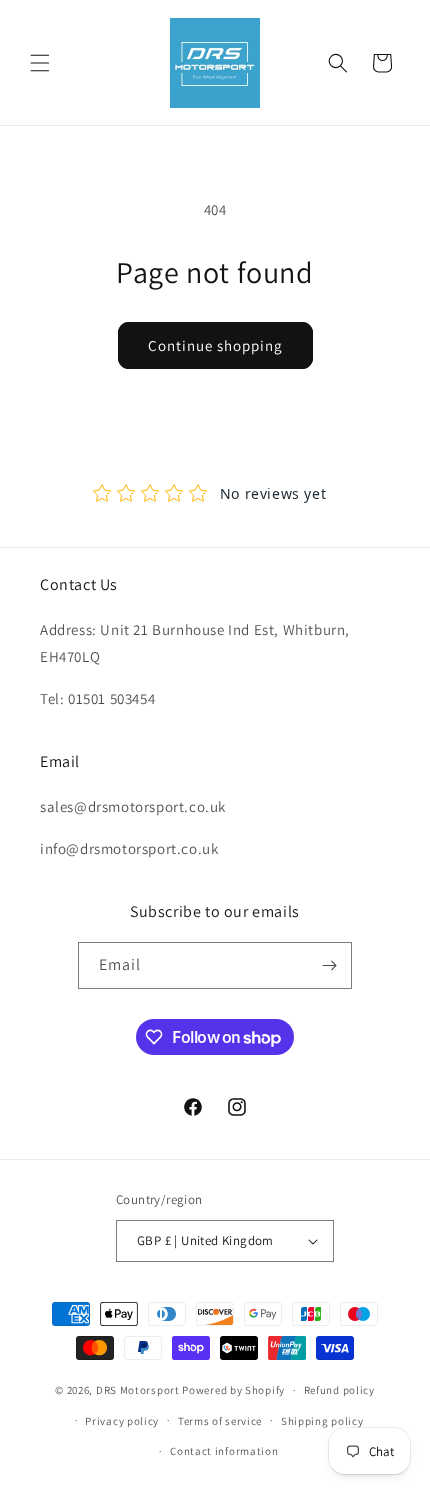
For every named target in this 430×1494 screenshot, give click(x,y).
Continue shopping (215, 345)
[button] (40, 63)
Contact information (224, 1451)
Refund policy (339, 1390)
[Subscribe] (329, 965)
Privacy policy (122, 1421)
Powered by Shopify (233, 1390)
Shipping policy (322, 1421)
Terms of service (220, 1421)
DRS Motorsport (138, 1390)
